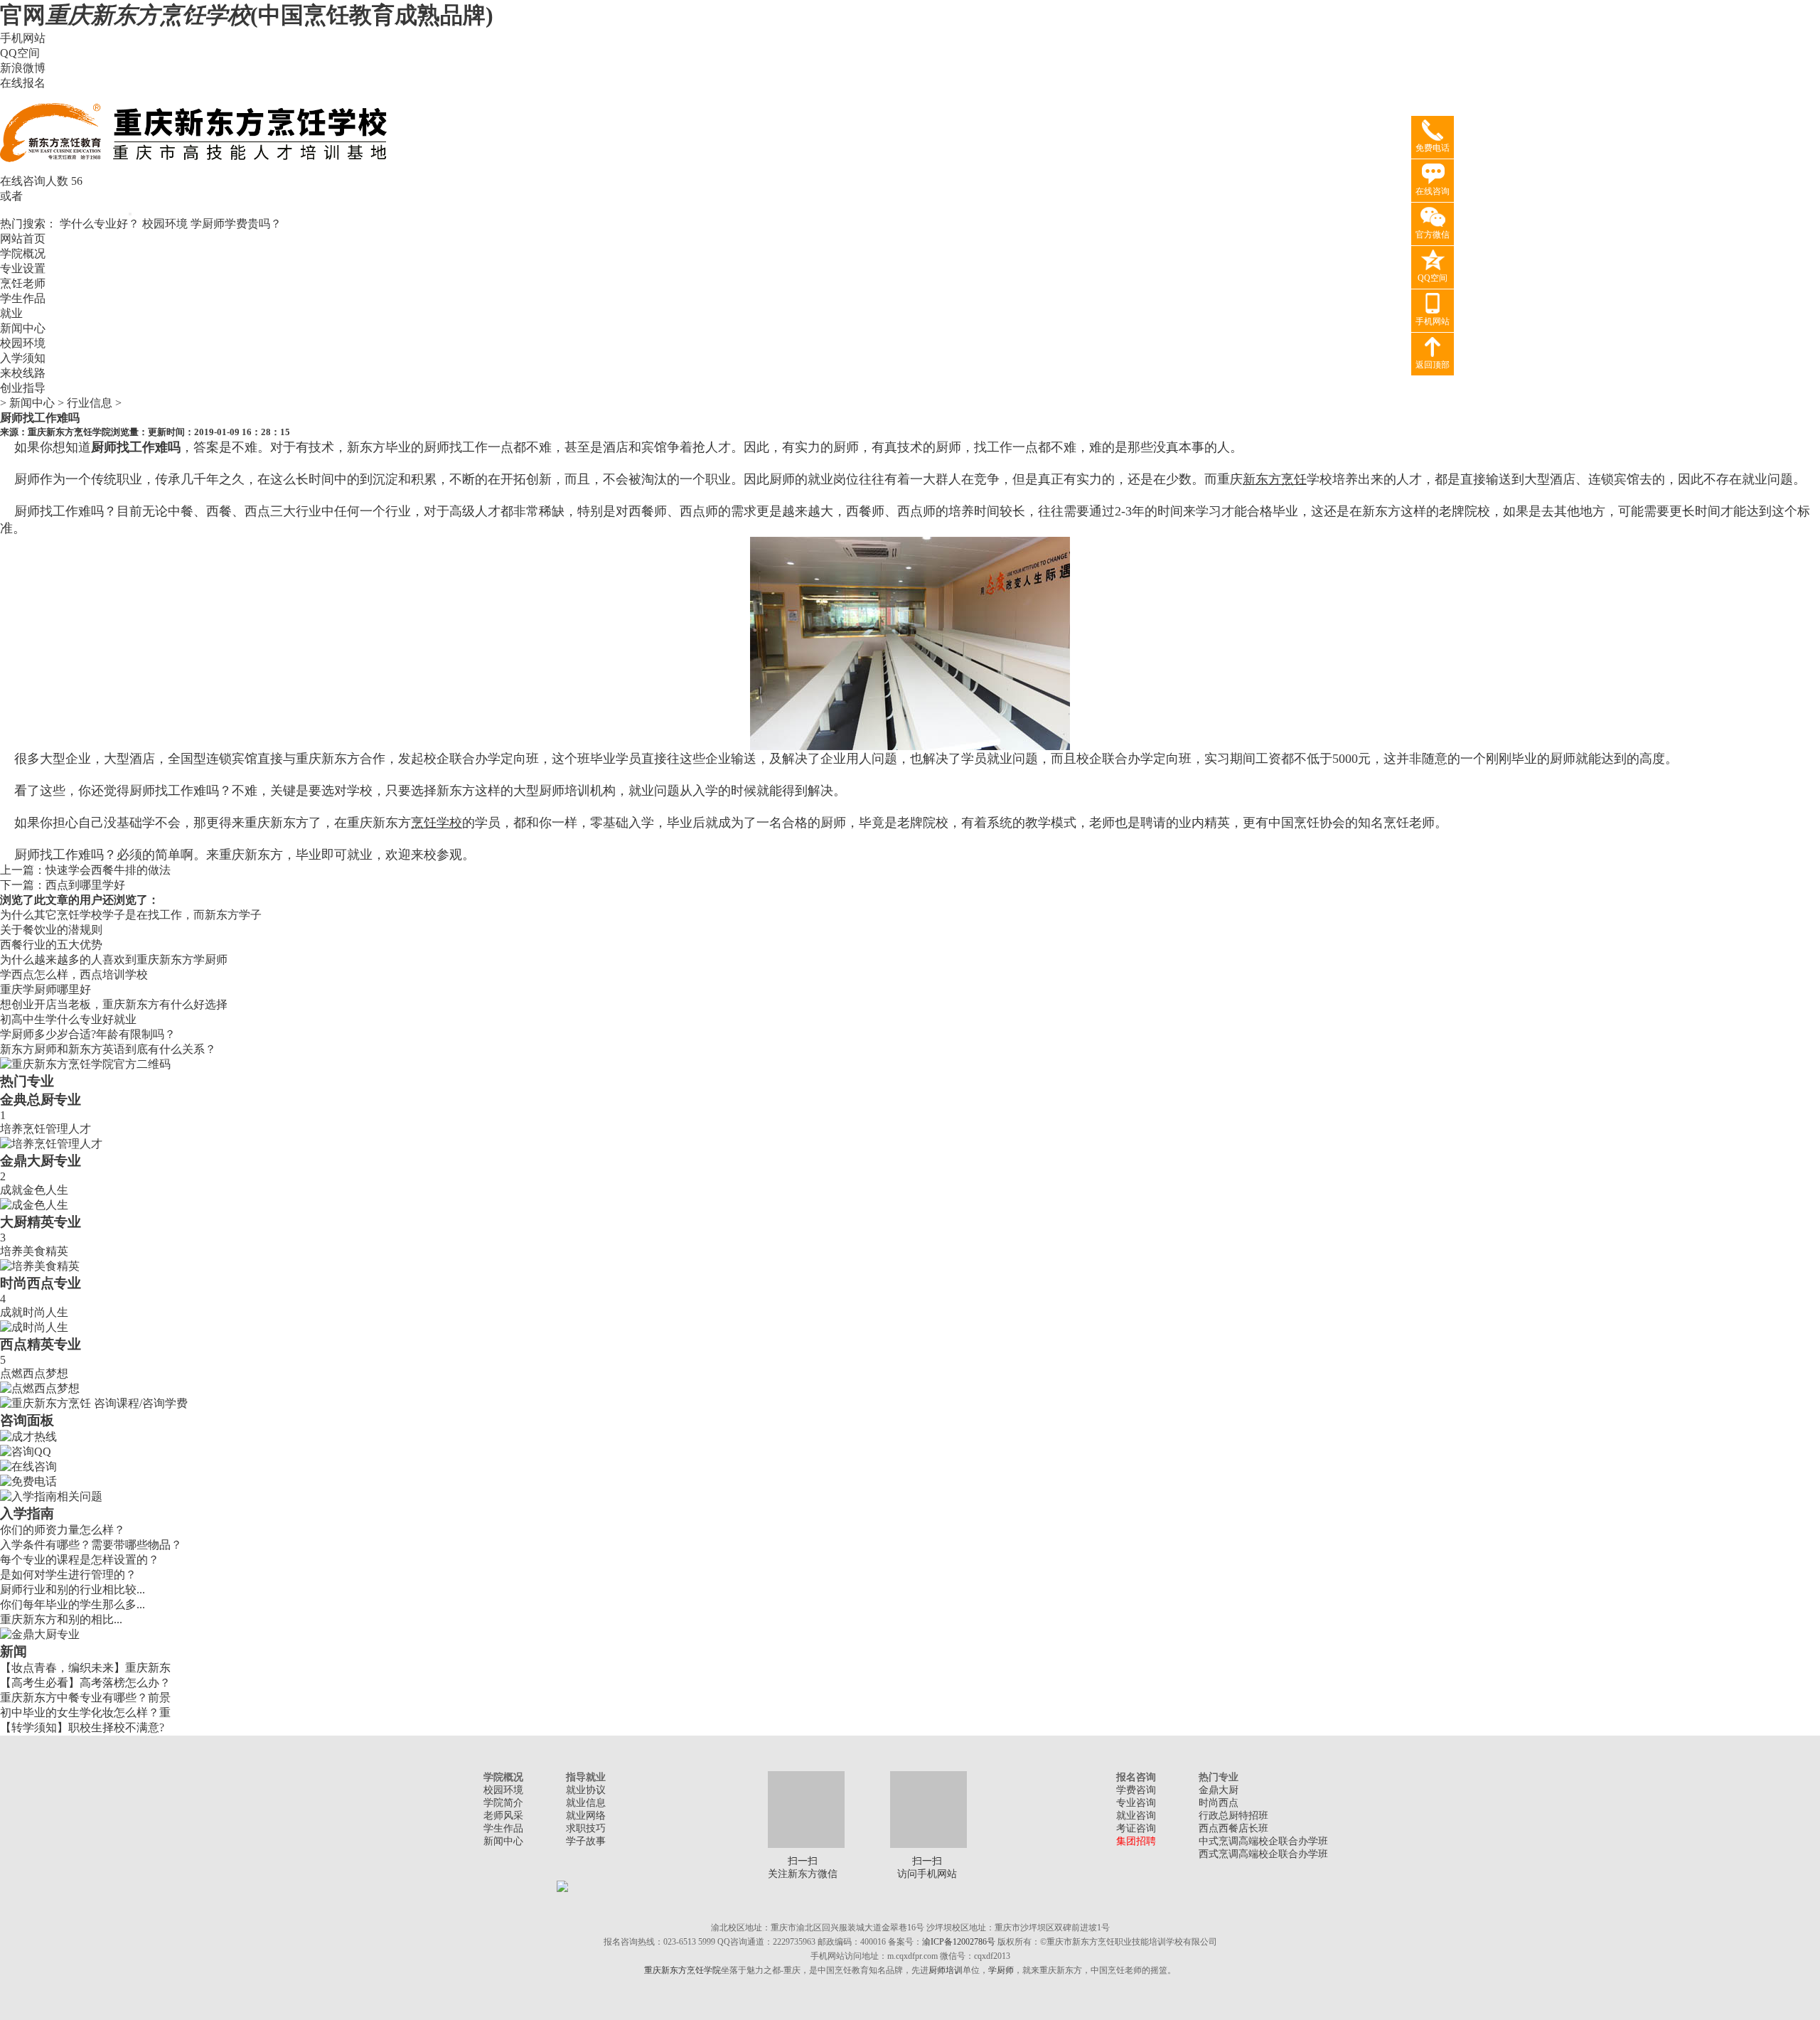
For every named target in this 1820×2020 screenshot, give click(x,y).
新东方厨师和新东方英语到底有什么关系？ (108, 1049)
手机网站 (23, 38)
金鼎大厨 (1219, 1790)
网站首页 (23, 239)
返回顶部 (1433, 365)
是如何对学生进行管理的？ (68, 1575)
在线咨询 (1433, 191)
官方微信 (1433, 235)
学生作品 (23, 298)
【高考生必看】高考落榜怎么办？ (85, 1683)
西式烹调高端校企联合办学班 (1263, 1854)
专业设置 (23, 268)
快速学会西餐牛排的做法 (108, 870)
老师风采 (503, 1816)
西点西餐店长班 (1233, 1828)
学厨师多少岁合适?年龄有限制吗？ (88, 1034)
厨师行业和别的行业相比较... (73, 1589)
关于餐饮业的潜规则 (51, 930)
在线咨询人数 (34, 181)
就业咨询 (1136, 1816)
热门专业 (27, 1081)
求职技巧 (586, 1828)
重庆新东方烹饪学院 (69, 432)
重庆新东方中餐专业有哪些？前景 (85, 1698)
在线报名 (23, 83)
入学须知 (23, 358)
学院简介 (503, 1803)
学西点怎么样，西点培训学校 (74, 974)
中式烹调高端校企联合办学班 (1263, 1841)
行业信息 (90, 403)
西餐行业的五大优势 (51, 945)
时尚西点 (1219, 1803)
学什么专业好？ (100, 224)
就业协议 (586, 1790)
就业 (11, 313)
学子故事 (586, 1841)
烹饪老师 (23, 283)
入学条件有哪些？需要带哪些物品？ (91, 1545)
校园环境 (165, 224)
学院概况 (23, 253)
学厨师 (1001, 1970)
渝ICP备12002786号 (959, 1942)
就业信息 (586, 1803)
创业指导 (23, 388)
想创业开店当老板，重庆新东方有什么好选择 (114, 1004)
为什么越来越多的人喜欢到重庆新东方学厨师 (114, 960)
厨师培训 (946, 1970)
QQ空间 (20, 53)
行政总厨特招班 (1233, 1816)
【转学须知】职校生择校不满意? (82, 1727)
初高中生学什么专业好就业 (68, 1019)
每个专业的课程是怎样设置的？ (80, 1560)
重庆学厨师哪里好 (45, 989)
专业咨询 (1136, 1803)
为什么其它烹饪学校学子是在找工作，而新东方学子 (131, 915)
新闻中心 (23, 328)
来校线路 (23, 373)
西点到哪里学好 (85, 885)
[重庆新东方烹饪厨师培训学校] (196, 170)
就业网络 (586, 1816)
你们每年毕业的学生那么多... (73, 1604)
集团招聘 (1136, 1841)
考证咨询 (1136, 1828)
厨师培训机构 (577, 791)
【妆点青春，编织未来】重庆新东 (85, 1668)
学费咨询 (1136, 1790)
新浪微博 (23, 68)
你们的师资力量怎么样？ (63, 1530)
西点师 (916, 511)
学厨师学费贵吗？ (236, 224)
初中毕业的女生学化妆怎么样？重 (85, 1712)
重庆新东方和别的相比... (61, 1619)
